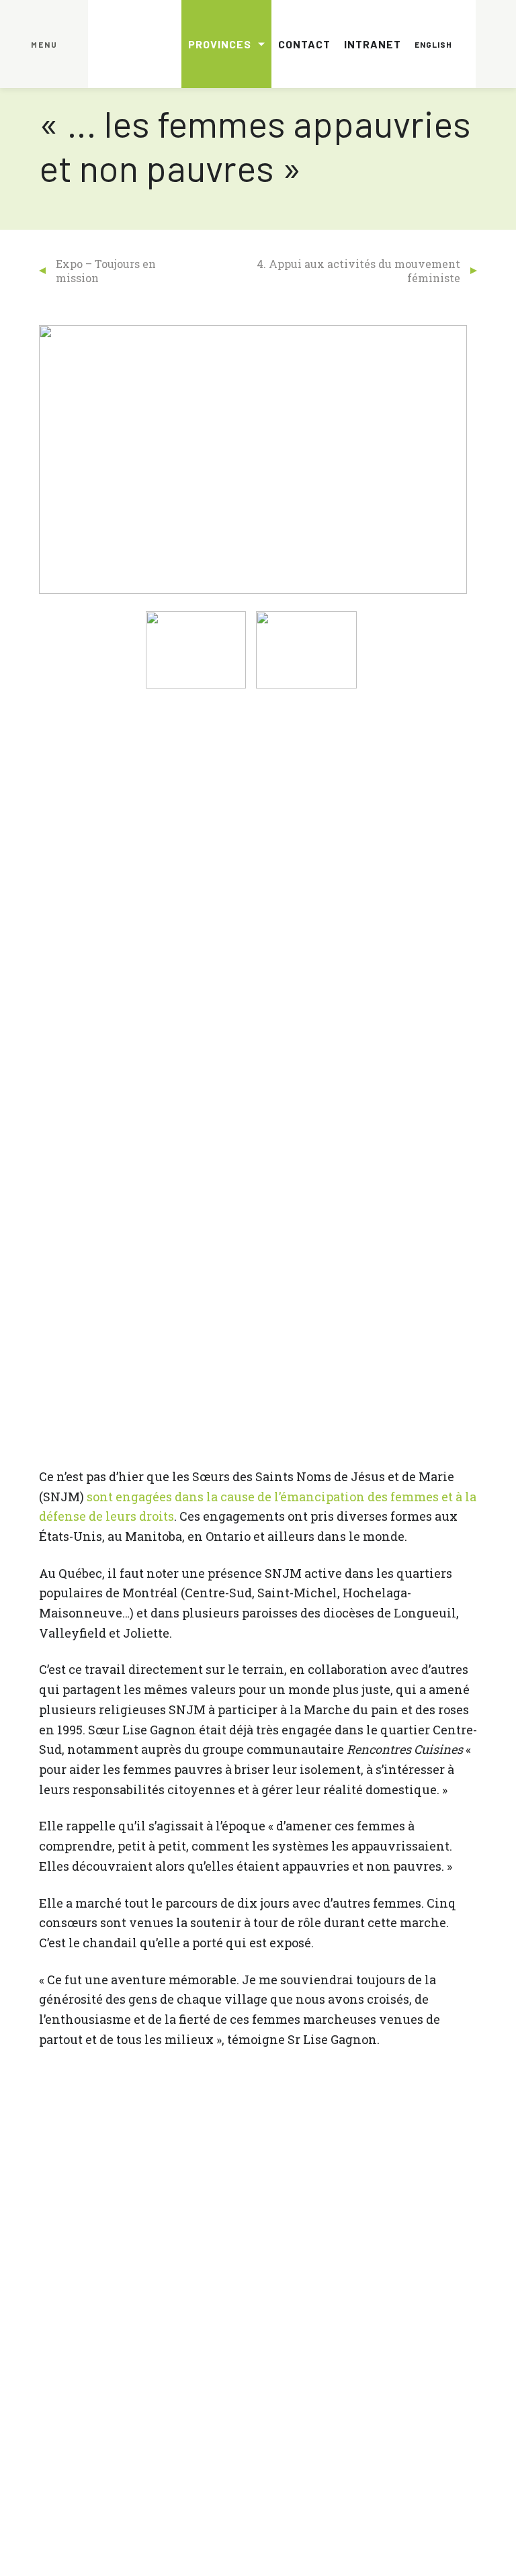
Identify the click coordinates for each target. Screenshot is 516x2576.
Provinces (220, 44)
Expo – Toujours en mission (106, 271)
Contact (304, 44)
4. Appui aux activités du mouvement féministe (358, 271)
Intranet (373, 44)
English (433, 44)
